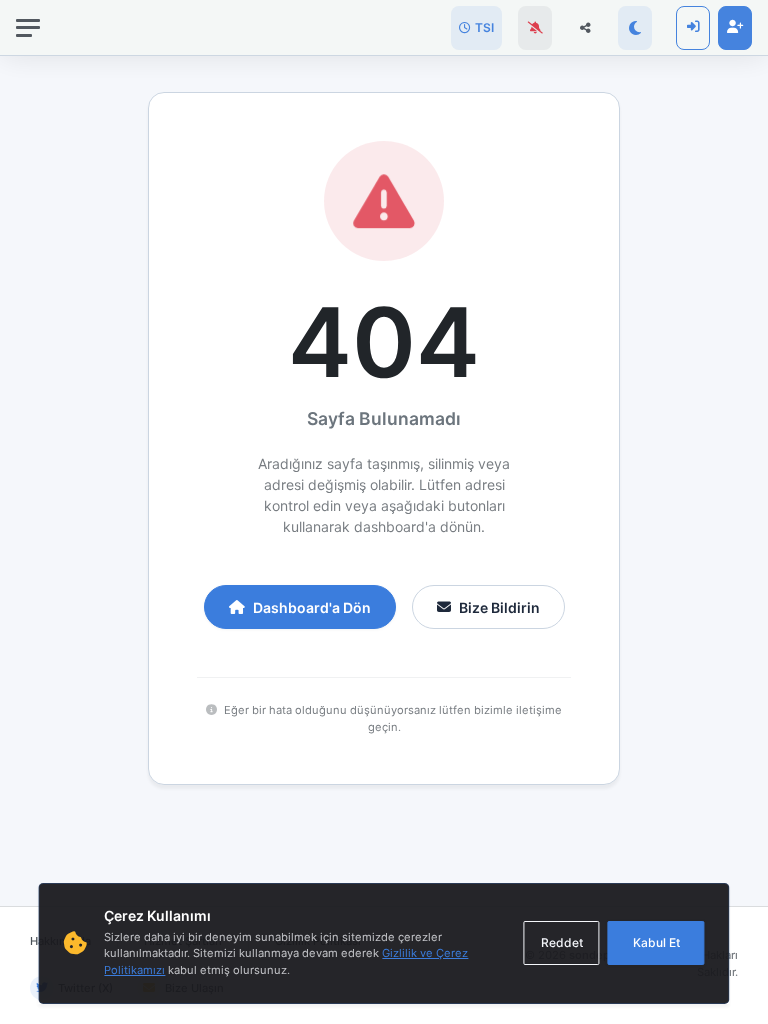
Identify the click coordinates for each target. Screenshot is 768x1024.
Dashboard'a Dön (312, 607)
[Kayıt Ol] (735, 28)
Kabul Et (656, 942)
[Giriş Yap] (693, 28)
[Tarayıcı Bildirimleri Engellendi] (535, 28)
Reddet (562, 942)
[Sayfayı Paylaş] (585, 28)
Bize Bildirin (499, 607)
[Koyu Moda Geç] (635, 28)
